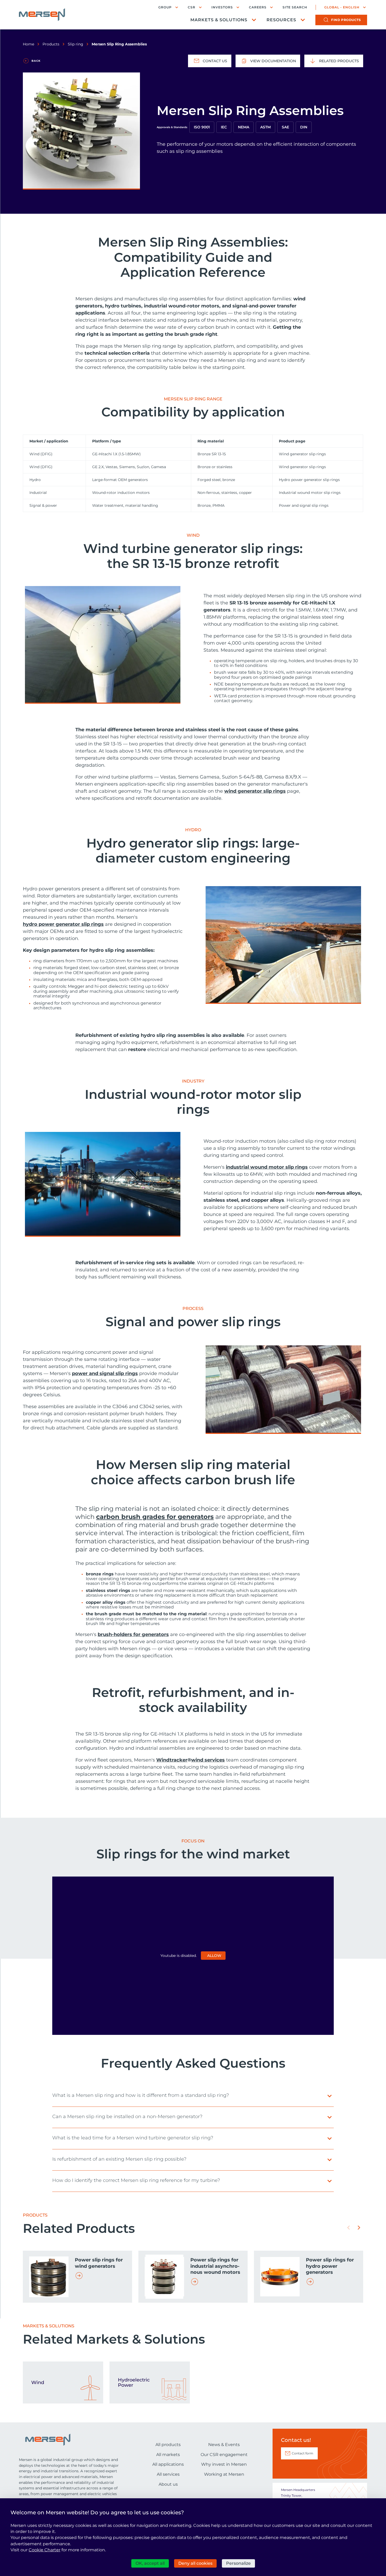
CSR (192, 7)
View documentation (273, 61)
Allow (214, 1956)
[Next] (359, 2228)
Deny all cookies (195, 2563)
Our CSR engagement (224, 2455)
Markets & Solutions (219, 20)
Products (51, 44)
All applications (168, 2464)
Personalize (238, 2563)
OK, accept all (150, 2563)
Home (28, 44)
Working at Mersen (224, 2474)
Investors (222, 7)
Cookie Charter (45, 2550)
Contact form (302, 2453)
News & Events (224, 2445)
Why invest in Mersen (224, 2464)
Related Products (339, 61)
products (346, 20)
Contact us (215, 61)
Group (165, 7)
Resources (281, 20)
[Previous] (348, 2228)
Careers (258, 7)
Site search (295, 7)
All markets (168, 2455)
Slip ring (75, 44)
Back (36, 61)
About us (168, 2484)
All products (168, 2445)
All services (168, 2474)
